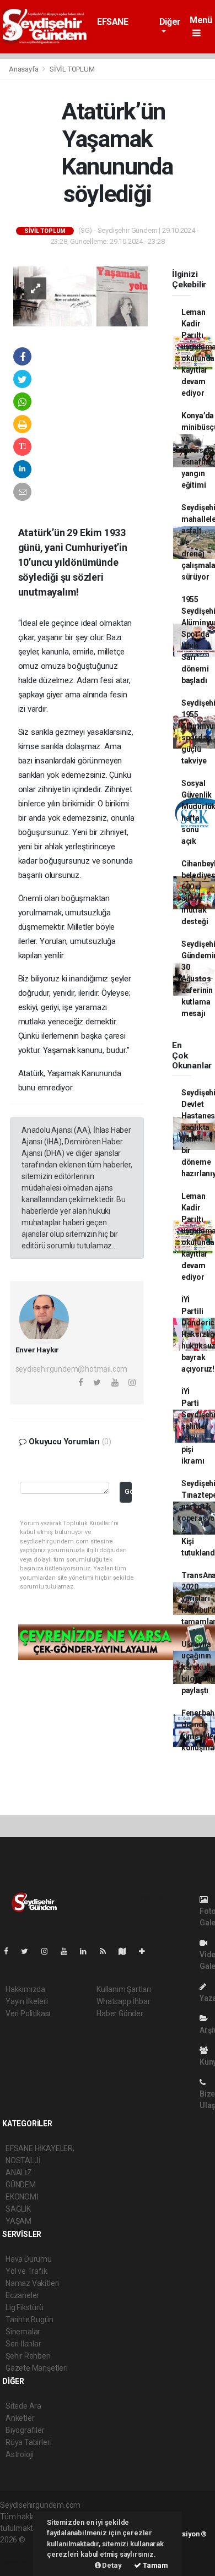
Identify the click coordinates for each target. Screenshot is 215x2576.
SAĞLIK (18, 2209)
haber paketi (21, 2551)
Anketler (20, 2418)
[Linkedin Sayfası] (88, 1951)
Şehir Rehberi (28, 2356)
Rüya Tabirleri (28, 2442)
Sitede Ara (23, 2406)
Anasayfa (24, 69)
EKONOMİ (22, 2197)
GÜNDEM (21, 2185)
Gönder (128, 1491)
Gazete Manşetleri (37, 2368)
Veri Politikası (28, 2013)
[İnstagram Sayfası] (49, 1951)
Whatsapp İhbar (123, 2001)
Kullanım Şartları (124, 1989)
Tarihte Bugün (29, 2320)
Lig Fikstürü (25, 2307)
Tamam (155, 2565)
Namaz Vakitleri (32, 2283)
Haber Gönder (120, 2013)
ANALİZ (19, 2173)
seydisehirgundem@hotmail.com (72, 1369)
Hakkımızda (25, 1989)
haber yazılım (23, 2563)
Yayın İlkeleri (26, 2001)
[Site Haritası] (127, 1951)
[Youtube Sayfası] (68, 1951)
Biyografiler (25, 2430)
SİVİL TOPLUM (72, 69)
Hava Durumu (29, 2259)
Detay (111, 2565)
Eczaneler (22, 2295)
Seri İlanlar (23, 2344)
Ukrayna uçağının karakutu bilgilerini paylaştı (198, 1667)
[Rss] (107, 1951)
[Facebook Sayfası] (10, 1951)
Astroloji (19, 2454)
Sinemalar (23, 2332)
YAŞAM (18, 2221)
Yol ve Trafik (26, 2271)
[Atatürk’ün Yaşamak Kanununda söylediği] (80, 296)
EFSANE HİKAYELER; (120, 27)
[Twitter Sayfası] (29, 1951)
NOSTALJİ (23, 2160)
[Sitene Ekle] (146, 1951)
